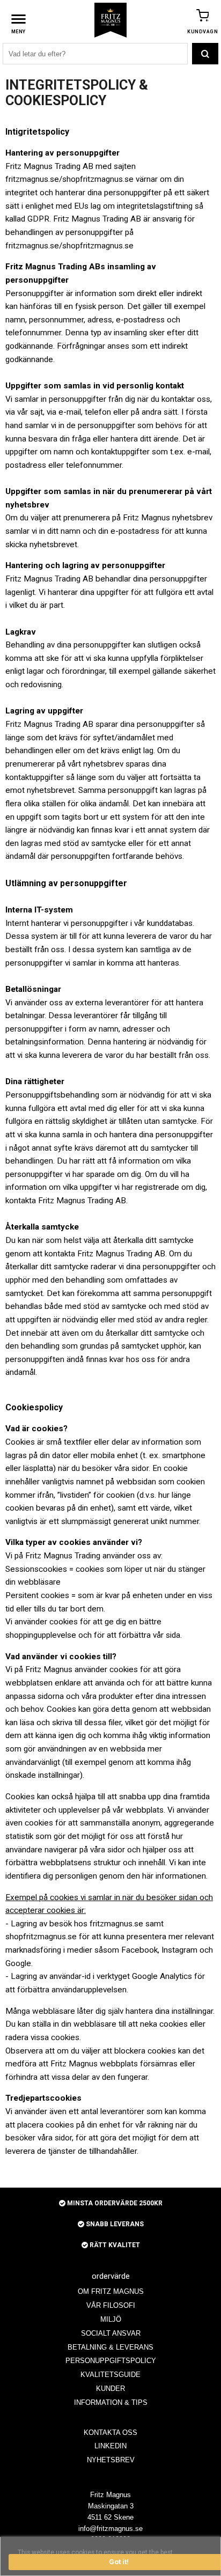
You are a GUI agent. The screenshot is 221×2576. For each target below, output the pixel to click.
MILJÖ (111, 2319)
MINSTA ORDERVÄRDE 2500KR (114, 2203)
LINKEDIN (110, 2446)
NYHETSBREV (111, 2460)
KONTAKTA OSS (110, 2433)
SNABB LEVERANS (114, 2224)
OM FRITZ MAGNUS (111, 2291)
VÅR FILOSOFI (111, 2305)
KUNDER (110, 2389)
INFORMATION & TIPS (111, 2402)
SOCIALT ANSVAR (111, 2333)
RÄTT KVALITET (114, 2245)
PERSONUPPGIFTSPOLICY (111, 2361)
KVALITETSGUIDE (110, 2375)
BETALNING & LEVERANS (110, 2347)
